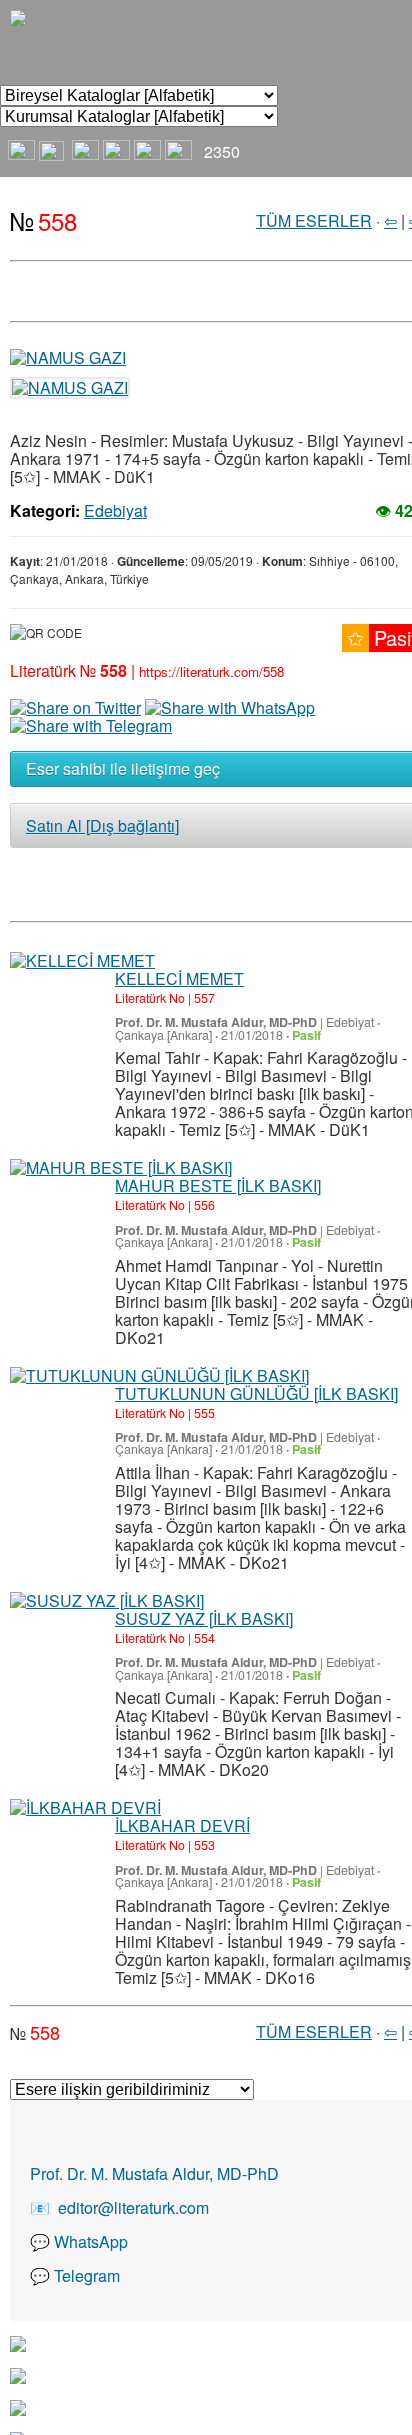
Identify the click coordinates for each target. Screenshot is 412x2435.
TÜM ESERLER (314, 220)
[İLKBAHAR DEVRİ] (85, 1808)
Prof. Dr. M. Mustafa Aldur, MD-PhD (216, 1022)
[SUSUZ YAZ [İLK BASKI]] (107, 1601)
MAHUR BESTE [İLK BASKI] (218, 1185)
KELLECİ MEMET (179, 978)
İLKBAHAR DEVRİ (182, 1825)
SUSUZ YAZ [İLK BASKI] (204, 1618)
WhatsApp (91, 2241)
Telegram (87, 2275)
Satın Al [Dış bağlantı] (102, 825)
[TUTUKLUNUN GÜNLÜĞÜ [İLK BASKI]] (159, 1376)
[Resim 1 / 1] (68, 355)
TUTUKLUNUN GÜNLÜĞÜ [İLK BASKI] (256, 1393)
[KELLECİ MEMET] (82, 961)
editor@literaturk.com (133, 2207)
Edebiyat (115, 510)
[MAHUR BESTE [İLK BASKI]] (121, 1168)
